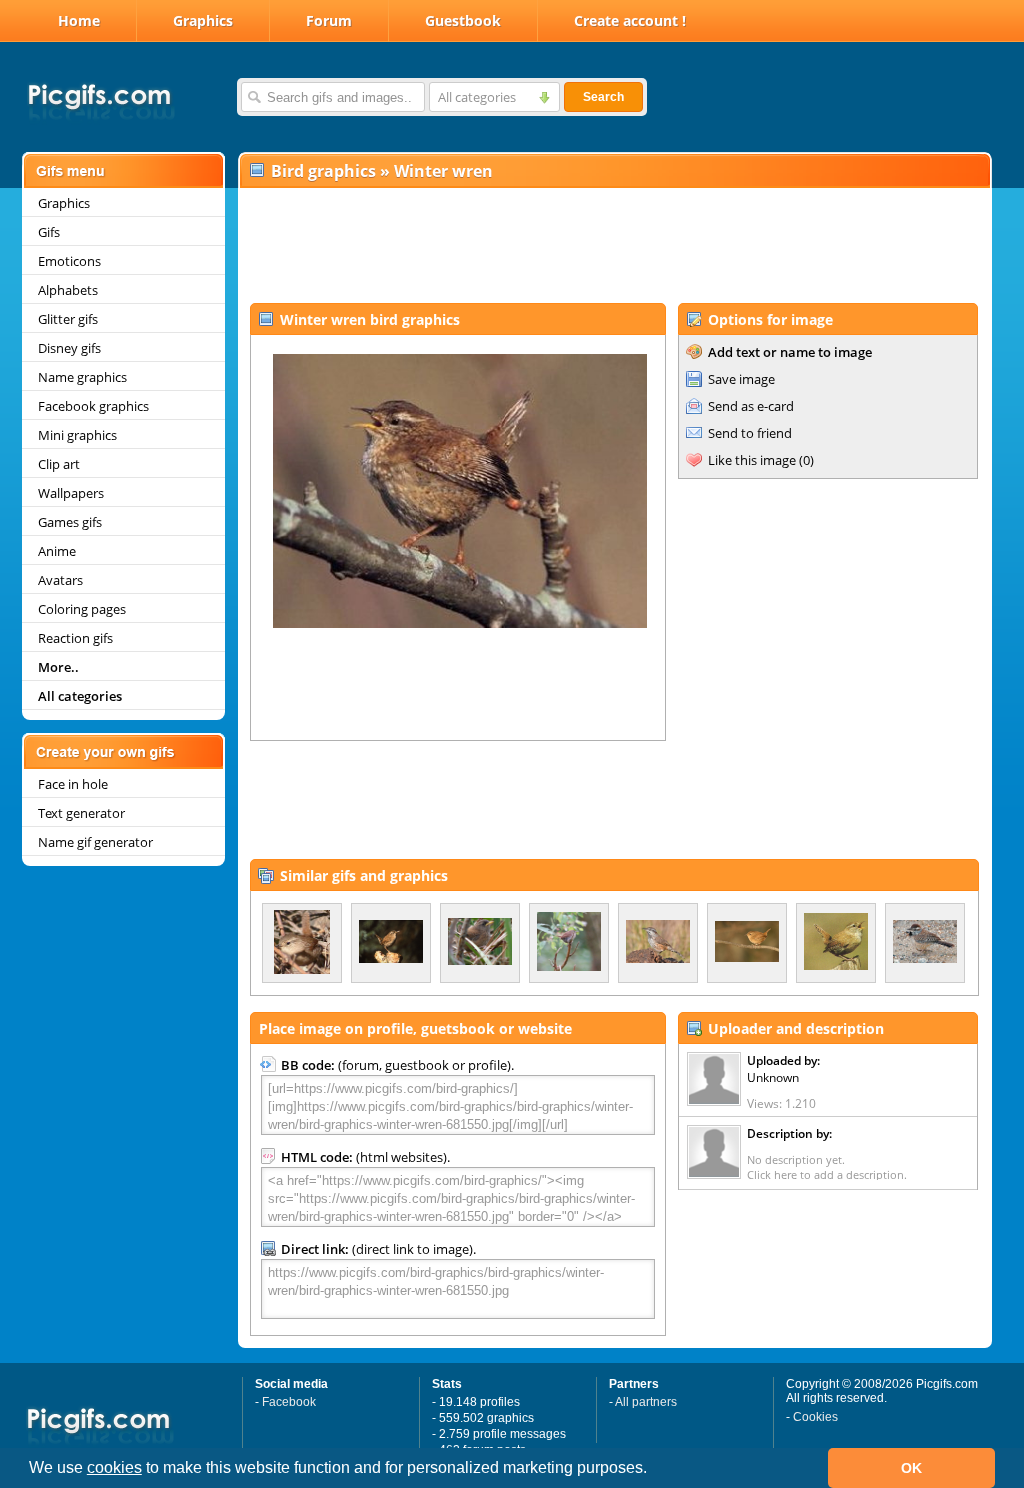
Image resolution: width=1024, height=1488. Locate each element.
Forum (329, 20)
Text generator (81, 813)
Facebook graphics (93, 406)
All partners (646, 1402)
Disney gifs (69, 348)
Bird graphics (323, 171)
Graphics (203, 20)
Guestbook (463, 20)
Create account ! (630, 20)
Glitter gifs (68, 319)
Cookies (815, 1417)
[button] (654, 1470)
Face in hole (73, 784)
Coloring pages (82, 609)
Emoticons (69, 261)
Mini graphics (77, 435)
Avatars (60, 580)
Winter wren (443, 171)
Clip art (59, 464)
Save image (741, 379)
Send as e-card (751, 406)
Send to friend (750, 433)
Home (79, 20)
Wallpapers (71, 493)
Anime (57, 551)
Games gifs (70, 522)
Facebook (289, 1402)
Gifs (49, 232)
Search (603, 97)
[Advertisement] (614, 246)
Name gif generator (95, 842)
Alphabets (68, 290)
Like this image (752, 460)
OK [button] (911, 1468)
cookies (114, 1467)
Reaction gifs (75, 638)
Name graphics (82, 377)
